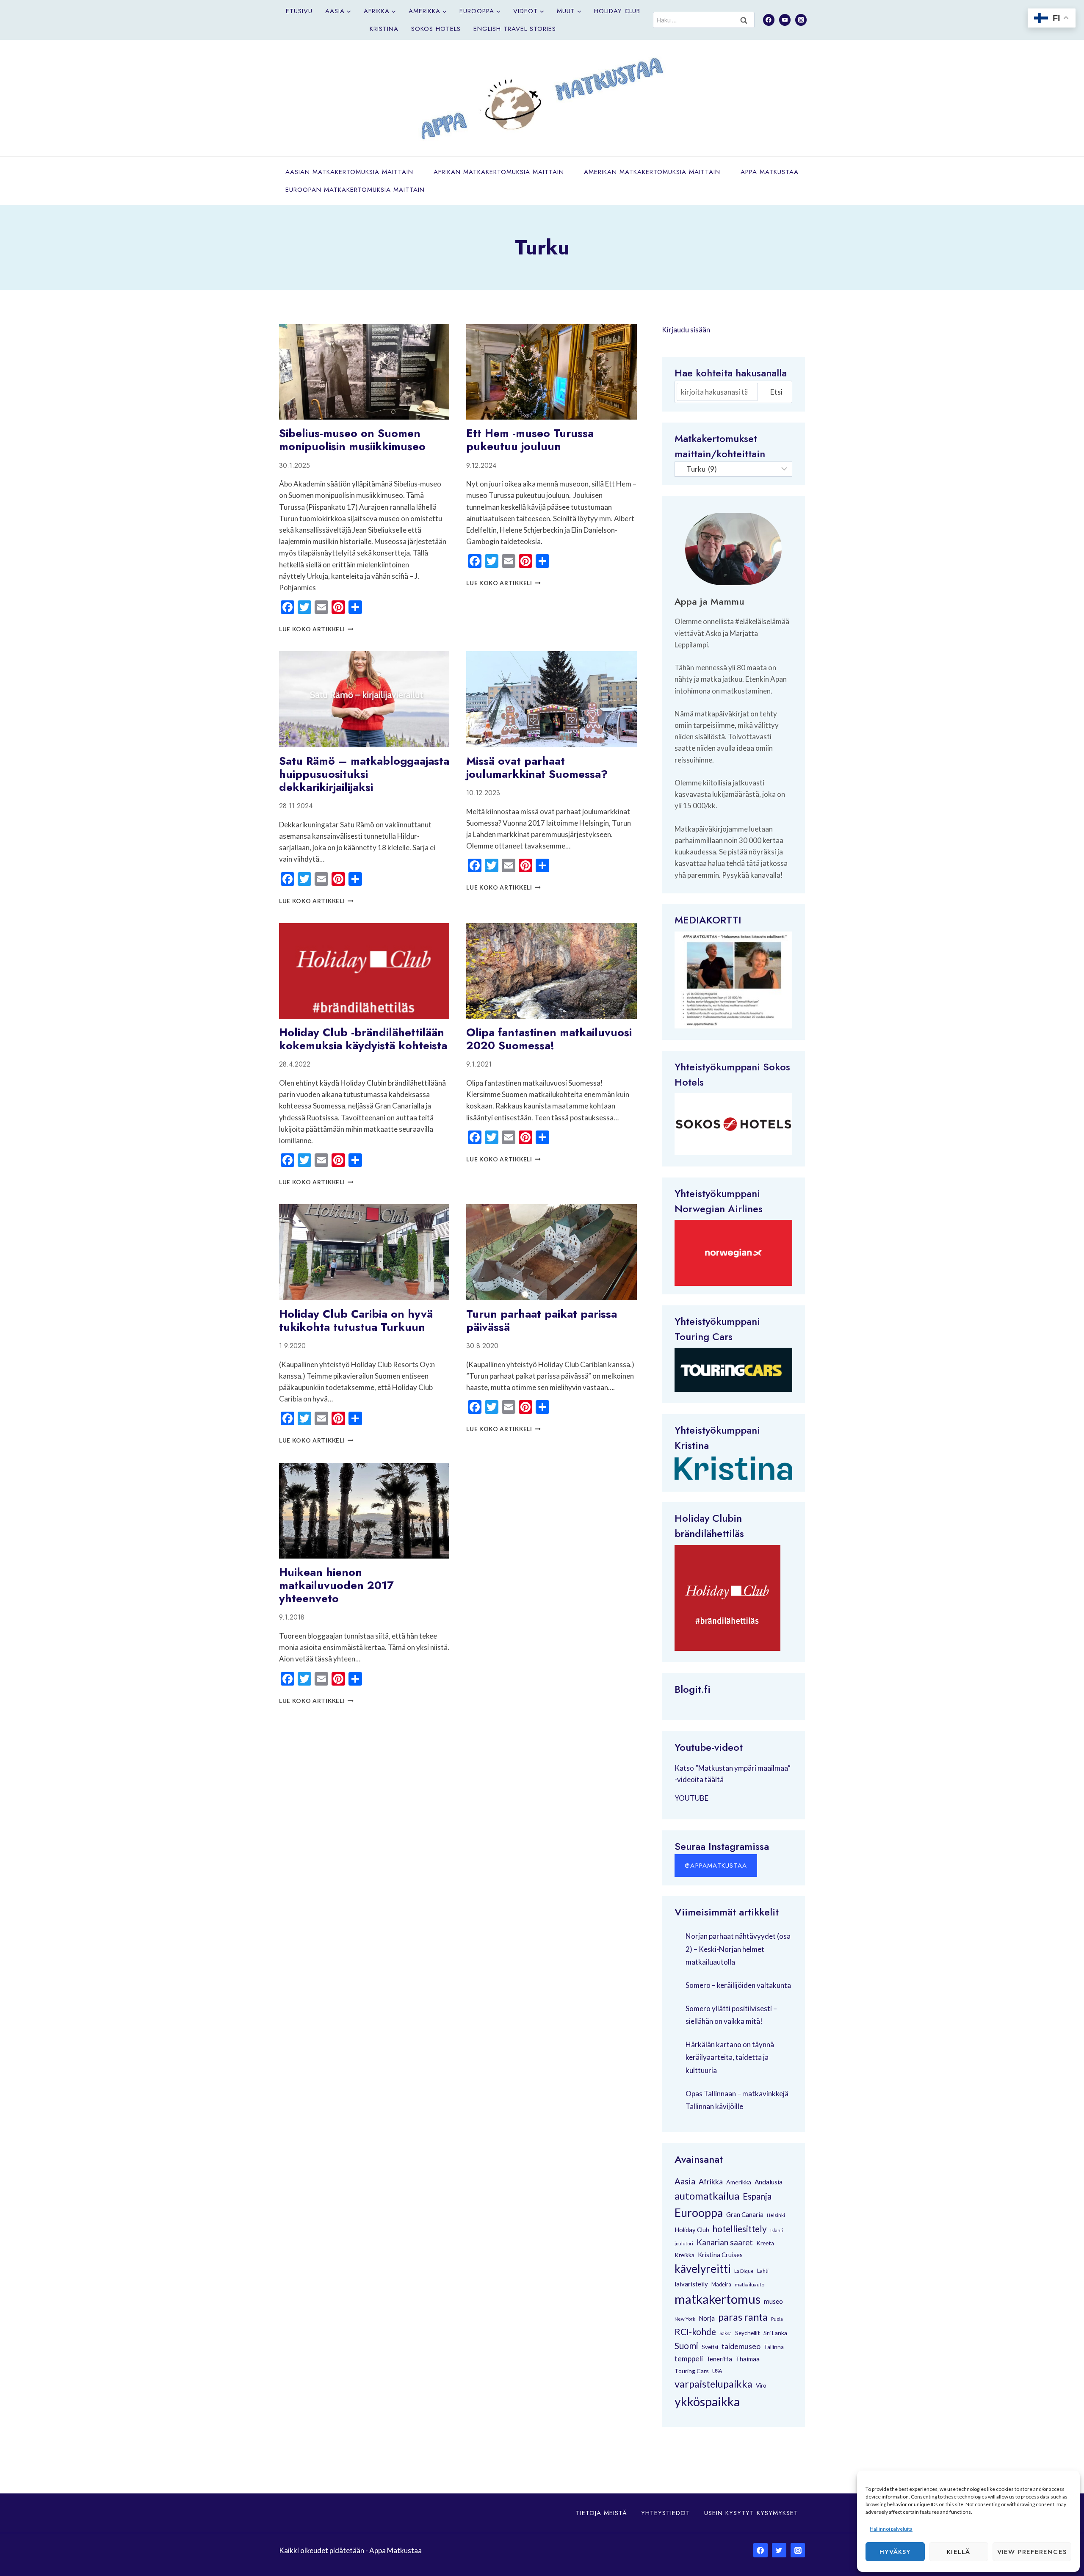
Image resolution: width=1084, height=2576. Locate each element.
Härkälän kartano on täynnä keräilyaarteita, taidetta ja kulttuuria (730, 2057)
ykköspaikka (707, 2402)
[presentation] (364, 372)
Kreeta (765, 2243)
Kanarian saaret (725, 2242)
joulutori (684, 2243)
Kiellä (958, 2552)
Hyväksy (895, 2552)
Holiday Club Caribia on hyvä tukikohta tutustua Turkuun (356, 1320)
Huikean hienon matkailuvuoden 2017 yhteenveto (336, 1585)
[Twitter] (779, 2550)
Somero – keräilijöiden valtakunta (738, 1985)
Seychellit (748, 2333)
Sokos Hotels (436, 29)
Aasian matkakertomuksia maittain (349, 172)
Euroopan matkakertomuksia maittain (355, 190)
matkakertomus (718, 2299)
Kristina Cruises (720, 2255)
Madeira (721, 2284)
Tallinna (774, 2347)
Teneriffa (719, 2359)
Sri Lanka (775, 2333)
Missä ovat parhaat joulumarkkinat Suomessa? (537, 767)
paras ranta (743, 2317)
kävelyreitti (703, 2269)
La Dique (744, 2271)
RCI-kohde (695, 2331)
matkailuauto (749, 2284)
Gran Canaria (745, 2214)
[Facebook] (769, 20)
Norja (707, 2318)
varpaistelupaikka (713, 2384)
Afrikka (711, 2181)
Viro (761, 2385)
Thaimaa (748, 2359)
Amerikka (739, 2182)
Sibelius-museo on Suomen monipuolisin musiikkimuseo (352, 440)
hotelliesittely (740, 2229)
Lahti (763, 2271)
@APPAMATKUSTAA (716, 1866)
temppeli (689, 2359)
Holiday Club (617, 11)
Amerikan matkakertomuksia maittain (652, 172)
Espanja (757, 2196)
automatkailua (707, 2196)
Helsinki (776, 2215)
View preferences (1032, 2552)
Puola (777, 2319)
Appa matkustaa (770, 172)
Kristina (384, 29)
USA (717, 2371)
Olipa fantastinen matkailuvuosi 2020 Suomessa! (549, 1039)
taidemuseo (741, 2346)
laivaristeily (691, 2284)
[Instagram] (801, 20)
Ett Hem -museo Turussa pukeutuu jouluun (530, 440)
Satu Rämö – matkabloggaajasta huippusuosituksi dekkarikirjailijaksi (364, 774)
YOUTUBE (691, 1798)
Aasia (685, 2181)
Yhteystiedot (666, 2513)
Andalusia (769, 2182)
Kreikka (684, 2255)
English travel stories (515, 29)
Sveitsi (710, 2347)
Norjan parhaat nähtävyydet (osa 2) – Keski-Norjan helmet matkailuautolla (738, 1949)
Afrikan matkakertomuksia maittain (499, 172)
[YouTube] (785, 20)
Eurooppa (699, 2213)
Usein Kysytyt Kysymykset (751, 2513)
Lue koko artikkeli (316, 629)
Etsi (776, 392)
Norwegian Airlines (719, 1209)
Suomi (686, 2346)
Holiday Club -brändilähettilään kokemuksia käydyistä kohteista (363, 1039)
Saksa (726, 2333)
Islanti (777, 2230)
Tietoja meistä (601, 2513)
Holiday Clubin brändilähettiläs (709, 1526)
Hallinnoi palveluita (891, 2529)
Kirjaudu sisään (686, 330)
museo (773, 2301)
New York (685, 2319)
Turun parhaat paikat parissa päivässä (542, 1320)
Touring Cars (704, 1336)
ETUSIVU (299, 11)
